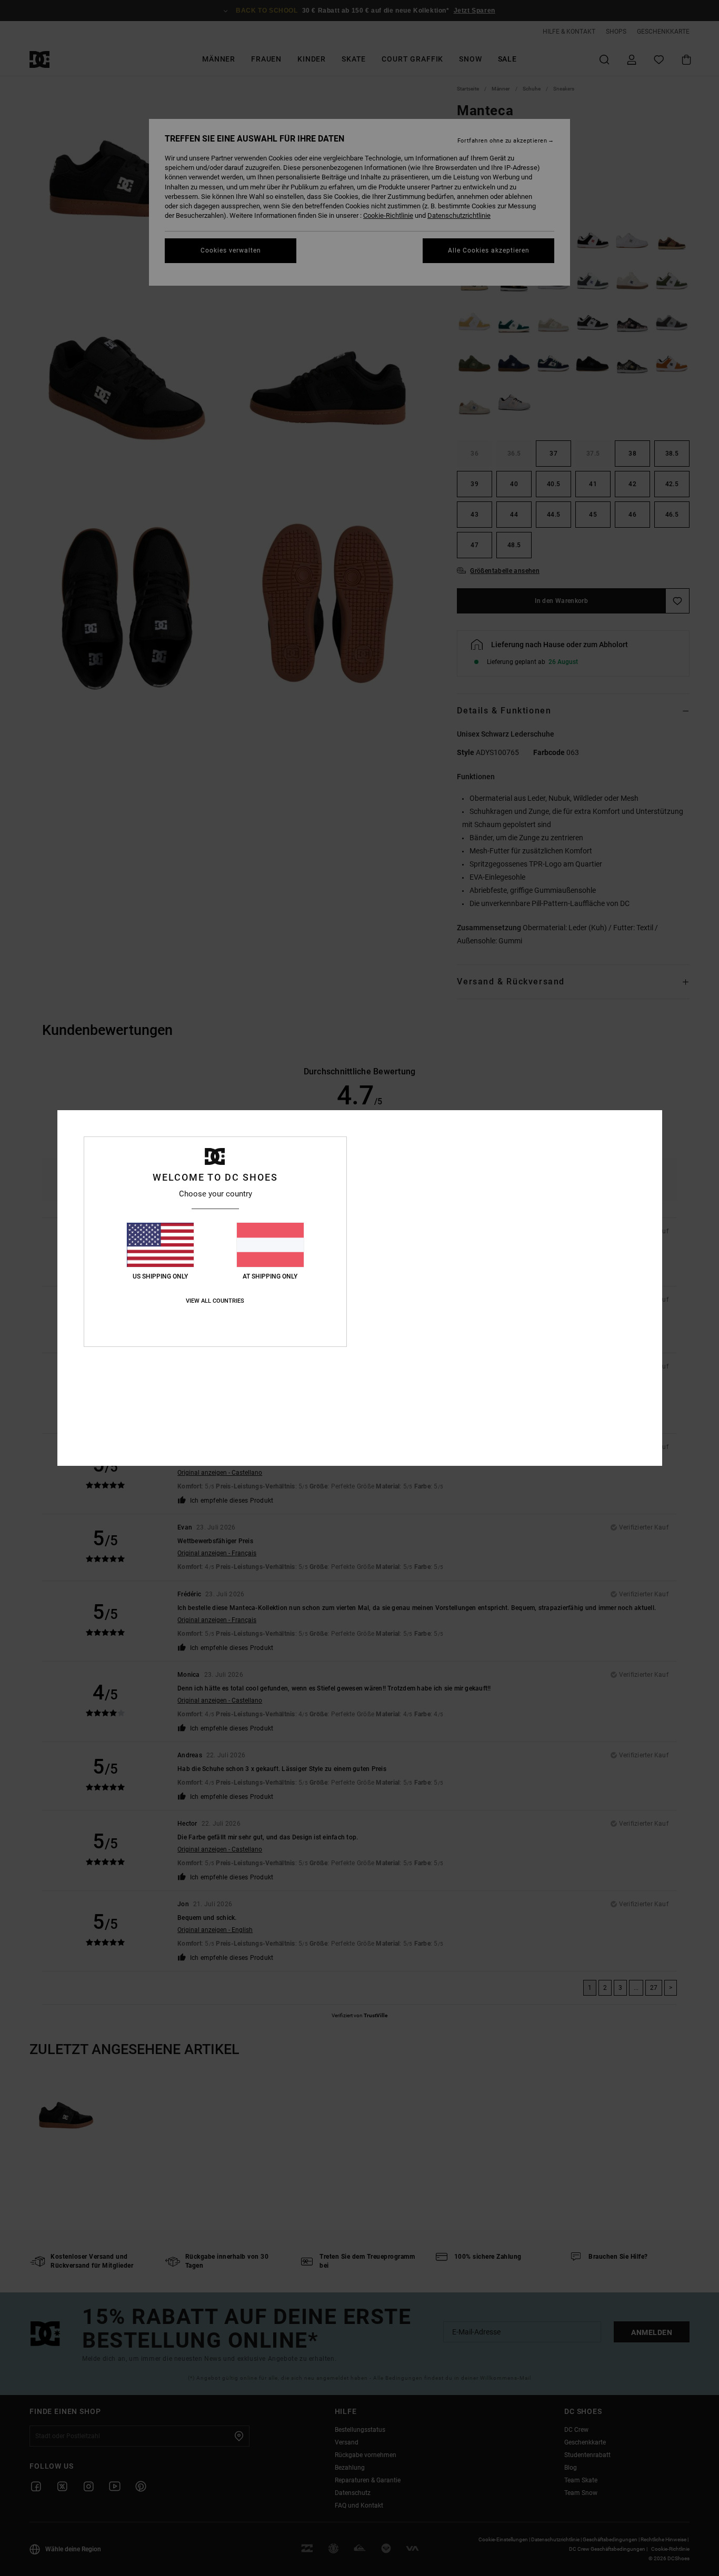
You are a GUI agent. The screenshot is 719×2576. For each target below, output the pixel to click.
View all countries (215, 1301)
